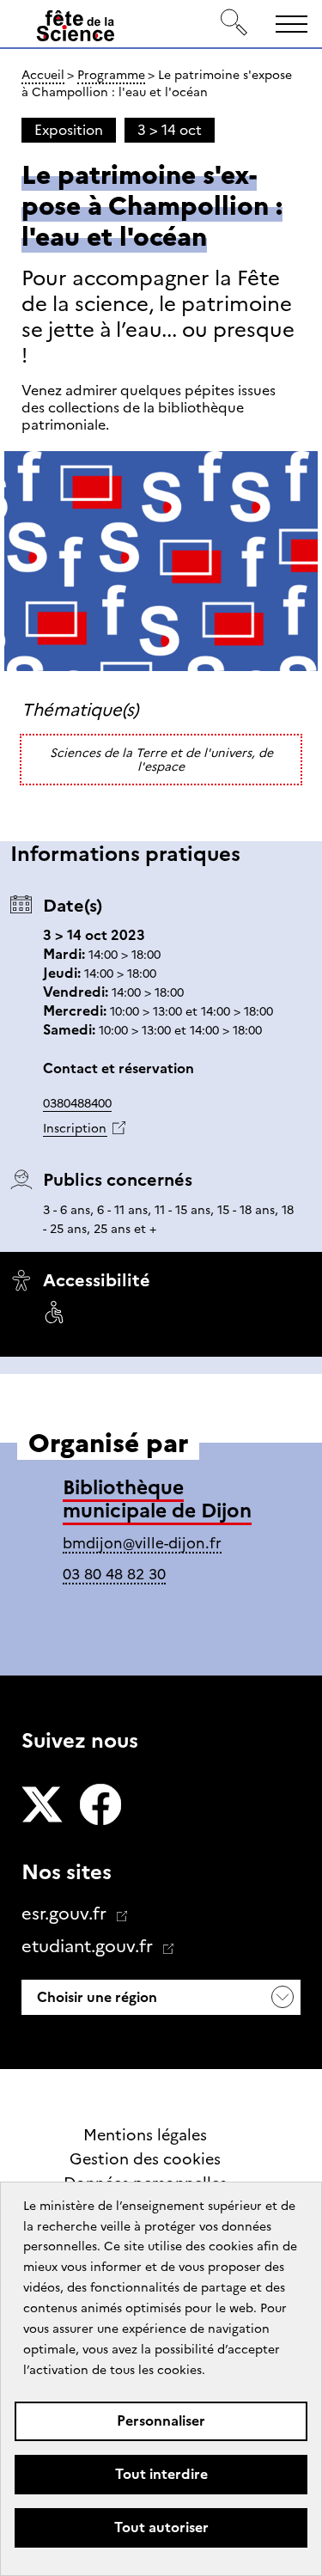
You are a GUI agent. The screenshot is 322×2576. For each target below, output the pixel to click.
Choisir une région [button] (95, 1997)
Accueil (43, 75)
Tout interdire (161, 2474)
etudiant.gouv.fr (89, 1946)
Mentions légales (145, 2135)
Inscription (75, 1128)
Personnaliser (161, 2421)
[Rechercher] (234, 24)
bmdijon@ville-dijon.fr (142, 1543)
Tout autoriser (161, 2527)
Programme (111, 75)
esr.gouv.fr (66, 1914)
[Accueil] (76, 29)
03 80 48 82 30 (114, 1574)
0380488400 (77, 1103)
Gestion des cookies (145, 2159)
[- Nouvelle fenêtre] (42, 1806)
